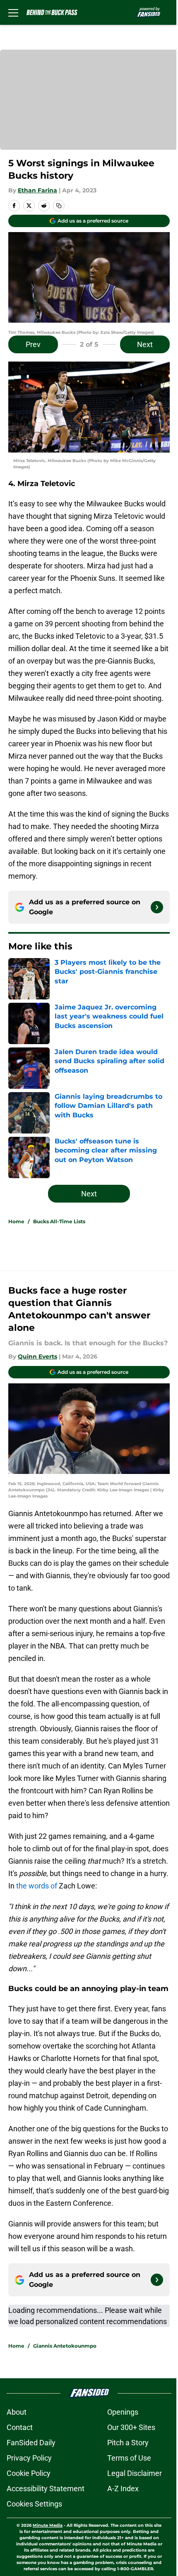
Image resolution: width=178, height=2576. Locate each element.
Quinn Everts (37, 1356)
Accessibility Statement (46, 2489)
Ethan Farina (37, 190)
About (17, 2412)
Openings (123, 2412)
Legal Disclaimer (135, 2473)
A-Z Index (123, 2489)
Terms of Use (129, 2458)
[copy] (59, 206)
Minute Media (48, 2525)
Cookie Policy (29, 2473)
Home (16, 1221)
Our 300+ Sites (131, 2427)
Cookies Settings (34, 2504)
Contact (20, 2427)
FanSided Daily (31, 2443)
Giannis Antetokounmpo (65, 2346)
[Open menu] (13, 12)
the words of (37, 1886)
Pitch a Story (128, 2443)
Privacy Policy (29, 2458)
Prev (33, 344)
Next (145, 344)
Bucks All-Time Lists (59, 1221)
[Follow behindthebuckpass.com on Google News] (157, 907)
